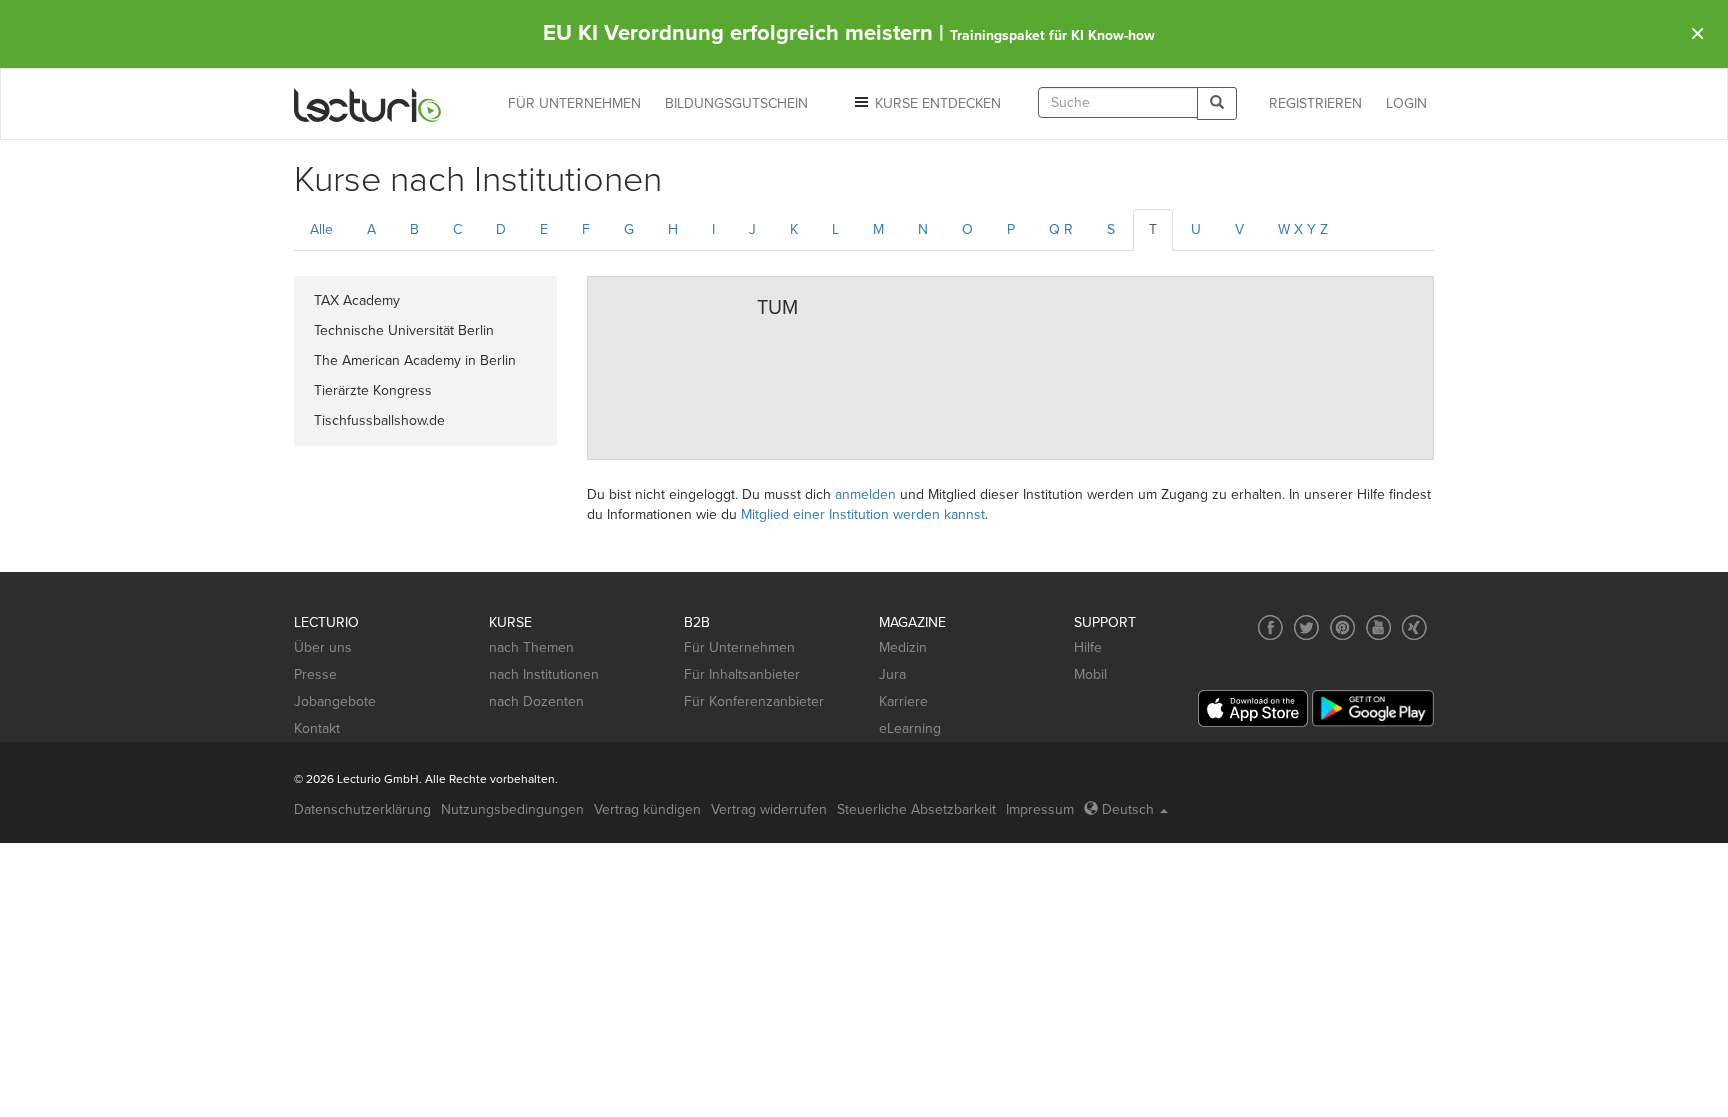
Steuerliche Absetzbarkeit (916, 809)
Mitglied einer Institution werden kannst (863, 514)
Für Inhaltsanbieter (742, 674)
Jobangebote (335, 701)
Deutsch (1128, 809)
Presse (315, 674)
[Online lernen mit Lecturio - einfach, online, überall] (368, 104)
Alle (321, 229)
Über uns (323, 647)
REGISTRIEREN (1315, 103)
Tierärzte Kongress (373, 390)
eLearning (910, 728)
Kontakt (317, 728)
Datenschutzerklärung (362, 809)
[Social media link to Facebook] (1270, 627)
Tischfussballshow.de (379, 420)
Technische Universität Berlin (404, 330)
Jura (892, 674)
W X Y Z (1303, 229)
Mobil (1090, 674)
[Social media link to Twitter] (1306, 627)
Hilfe (1088, 647)
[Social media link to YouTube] (1378, 627)
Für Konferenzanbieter (754, 701)
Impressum (1040, 809)
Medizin (903, 647)
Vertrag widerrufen (769, 809)
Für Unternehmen (739, 647)
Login (1406, 103)
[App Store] (1253, 708)
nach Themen (531, 647)
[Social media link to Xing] (1414, 627)
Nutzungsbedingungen (512, 809)
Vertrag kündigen (647, 809)
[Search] (1217, 103)
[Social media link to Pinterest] (1342, 627)
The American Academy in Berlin (415, 360)
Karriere (903, 701)
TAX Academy (357, 300)
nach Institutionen (544, 674)
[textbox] (1118, 102)
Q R (1061, 229)
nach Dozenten (536, 701)
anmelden (865, 494)
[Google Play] (1373, 708)
